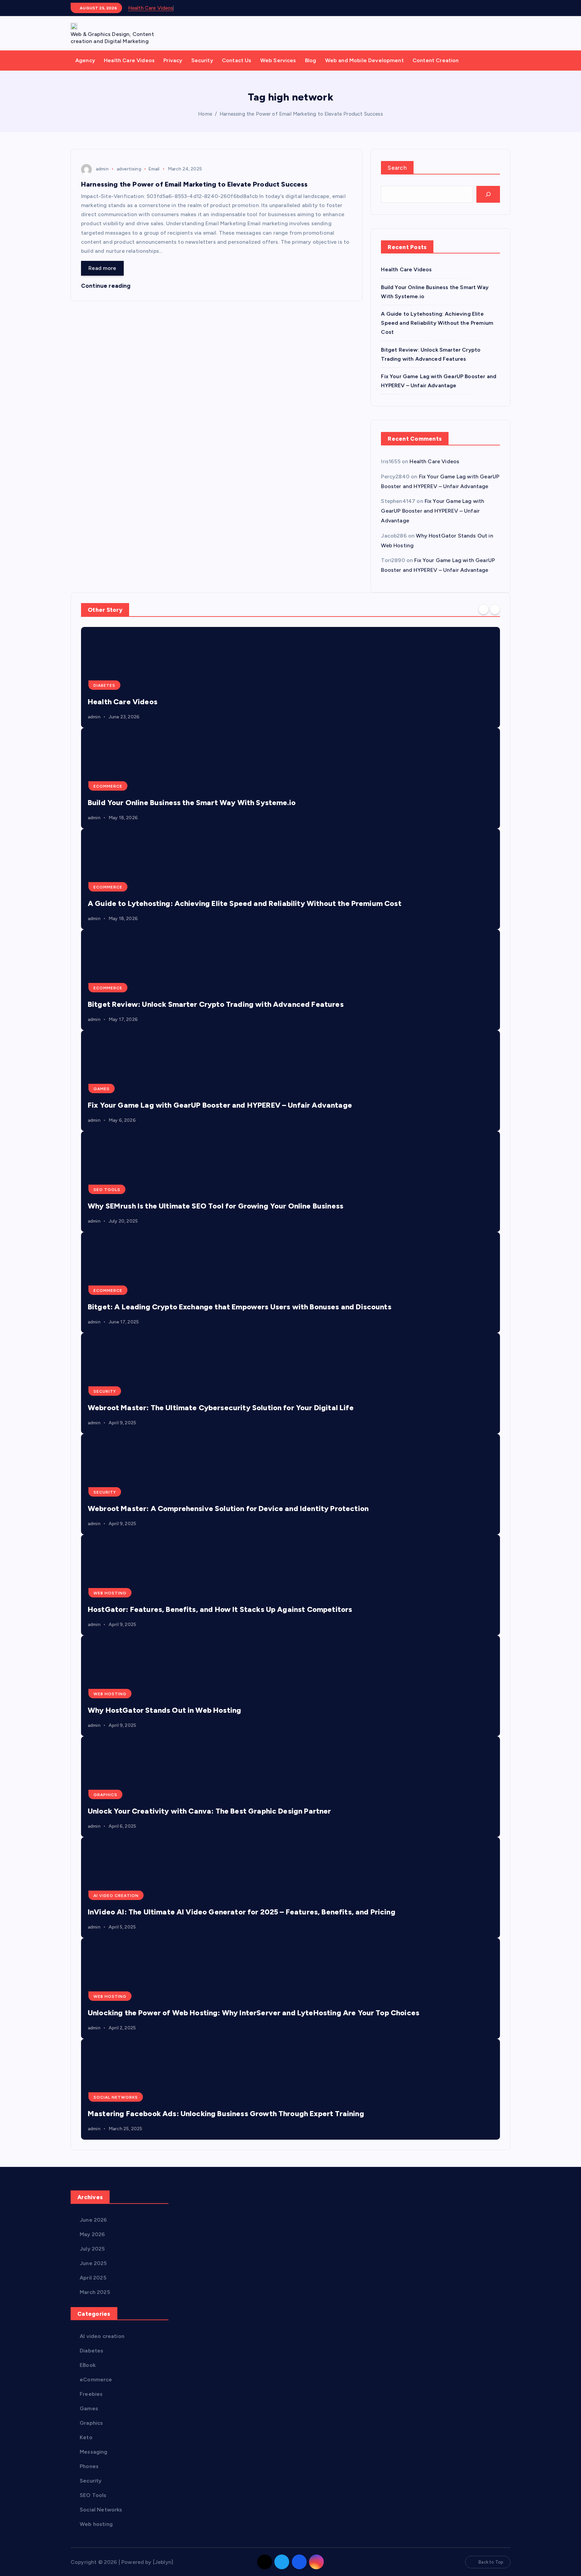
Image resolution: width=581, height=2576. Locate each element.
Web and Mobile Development (364, 60)
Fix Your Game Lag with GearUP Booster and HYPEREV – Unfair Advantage (433, 511)
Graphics (105, 1795)
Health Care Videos (151, 8)
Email (154, 169)
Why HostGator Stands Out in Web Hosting (164, 1710)
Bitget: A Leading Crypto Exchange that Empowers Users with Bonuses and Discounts (240, 1307)
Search (397, 168)
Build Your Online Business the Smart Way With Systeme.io (192, 803)
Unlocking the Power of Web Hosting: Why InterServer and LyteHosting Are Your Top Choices (254, 2013)
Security (202, 60)
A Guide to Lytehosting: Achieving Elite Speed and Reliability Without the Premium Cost (437, 323)
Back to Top (491, 2562)
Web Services (278, 60)
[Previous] (483, 609)
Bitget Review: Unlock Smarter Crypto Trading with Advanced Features (216, 1004)
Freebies (91, 2394)
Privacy (173, 60)
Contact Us (237, 60)
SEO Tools (107, 1190)
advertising (129, 169)
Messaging (93, 2452)
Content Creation (436, 60)
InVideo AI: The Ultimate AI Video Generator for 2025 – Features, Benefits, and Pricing (242, 1912)
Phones (89, 2466)
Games (102, 1089)
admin (102, 169)
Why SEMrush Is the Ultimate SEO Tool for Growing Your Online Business (216, 1206)
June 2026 (93, 2220)
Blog (311, 60)
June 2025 (93, 2263)
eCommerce (108, 786)
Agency (85, 60)
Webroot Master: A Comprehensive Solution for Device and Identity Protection (228, 1509)
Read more (102, 268)
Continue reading (107, 286)
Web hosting (110, 1593)
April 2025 (93, 2278)
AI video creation (116, 1896)
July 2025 (92, 2249)
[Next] (495, 609)
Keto (86, 2437)
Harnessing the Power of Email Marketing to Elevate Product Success (301, 114)
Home (205, 114)
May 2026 (92, 2234)
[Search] (488, 194)
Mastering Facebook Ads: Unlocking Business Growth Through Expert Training (226, 2114)
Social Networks (116, 2097)
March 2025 (95, 2292)
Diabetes (104, 685)
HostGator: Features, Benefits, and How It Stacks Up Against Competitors (220, 1609)
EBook (88, 2365)
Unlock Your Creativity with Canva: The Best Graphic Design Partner (209, 1811)
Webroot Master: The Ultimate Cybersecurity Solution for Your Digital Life (221, 1408)
